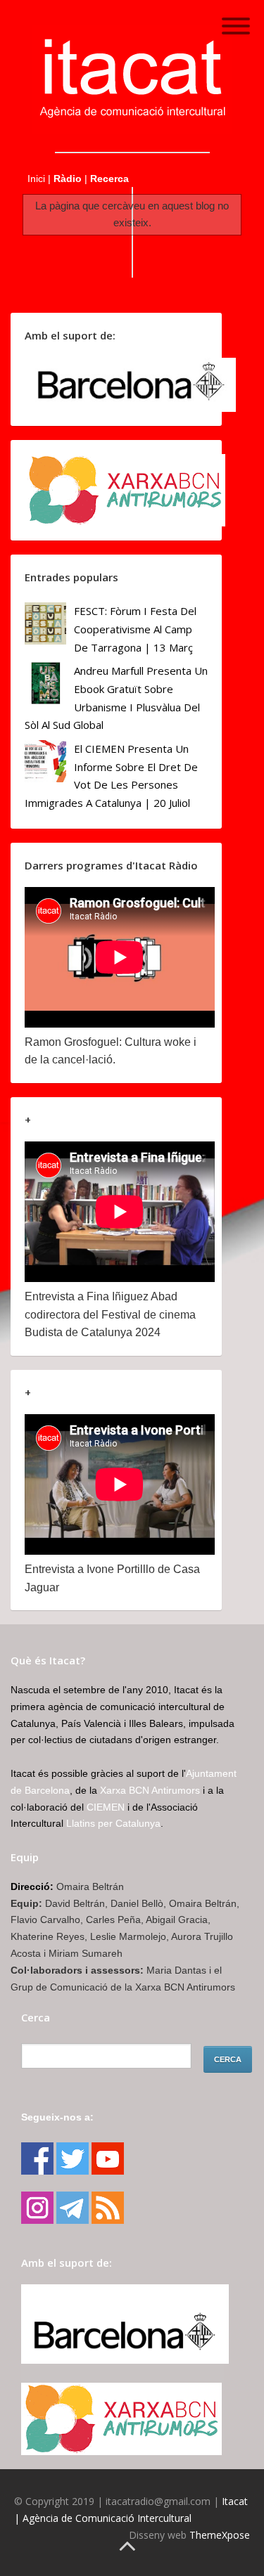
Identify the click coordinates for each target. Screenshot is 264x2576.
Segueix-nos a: (57, 2117)
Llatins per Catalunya (113, 1823)
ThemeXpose (220, 2535)
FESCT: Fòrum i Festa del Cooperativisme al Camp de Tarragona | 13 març (135, 629)
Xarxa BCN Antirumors (150, 1790)
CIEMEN (106, 1807)
